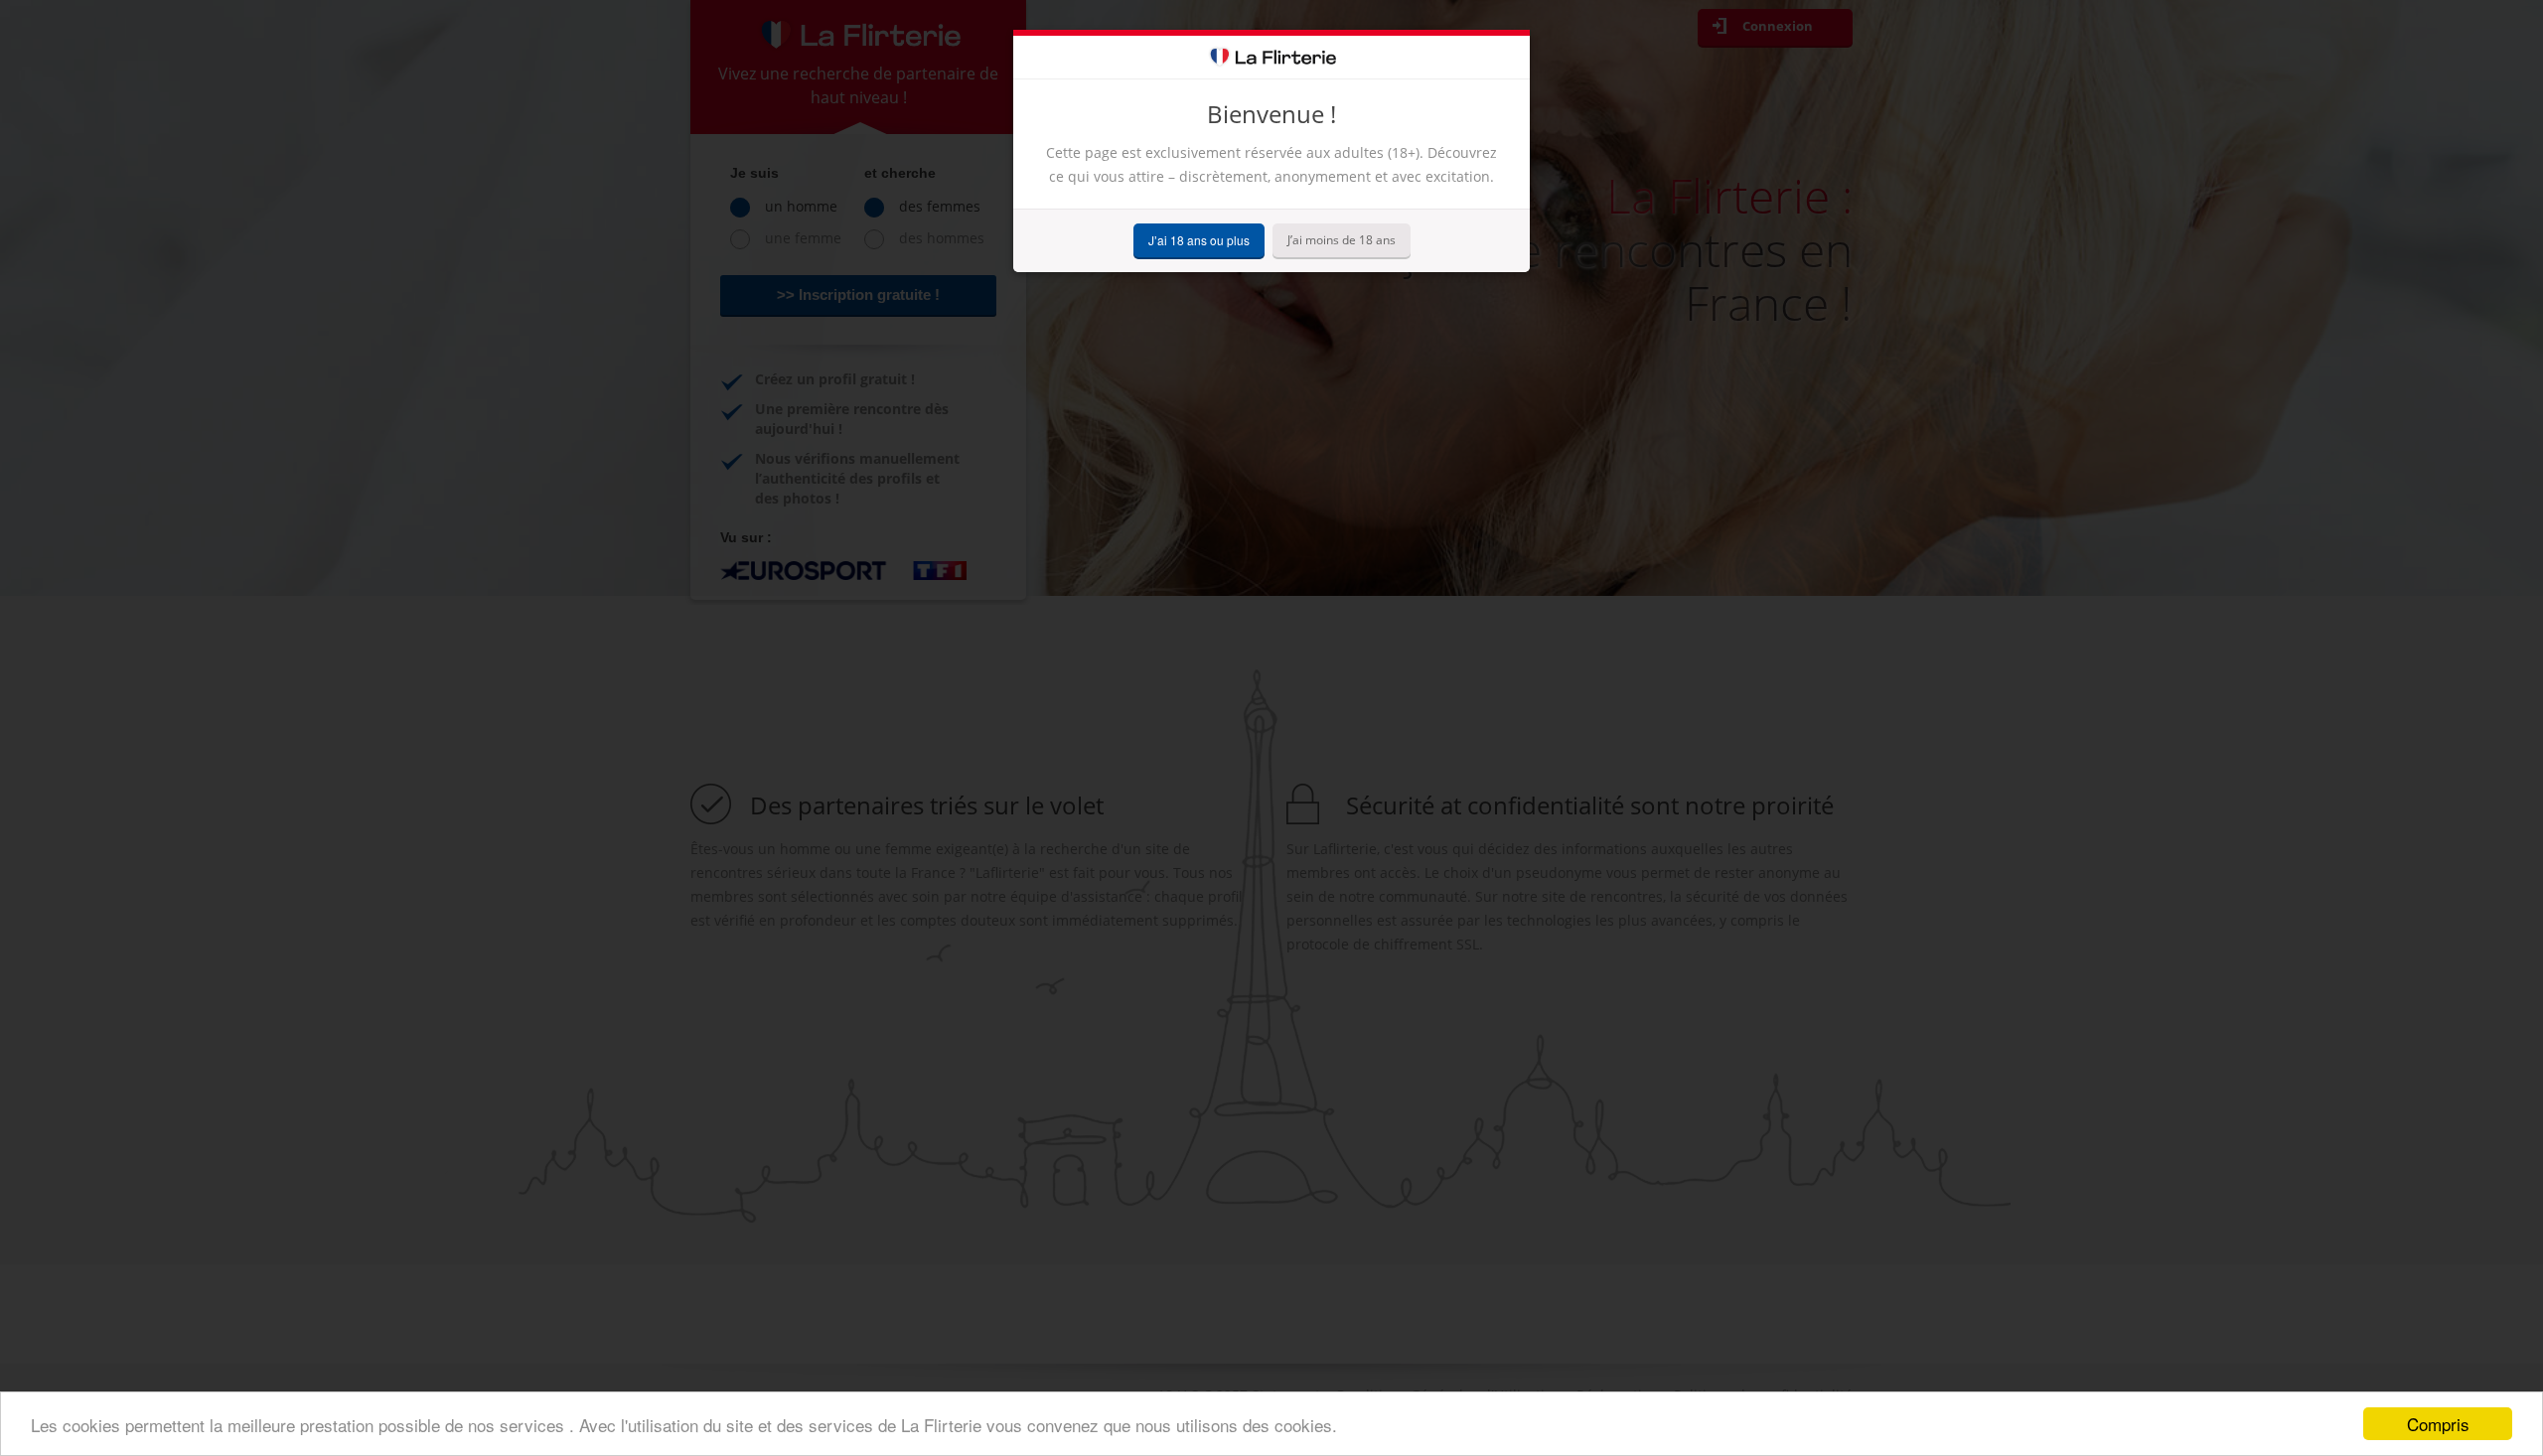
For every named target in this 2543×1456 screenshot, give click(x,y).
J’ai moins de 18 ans (1342, 240)
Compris (2438, 1424)
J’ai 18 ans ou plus (1199, 240)
